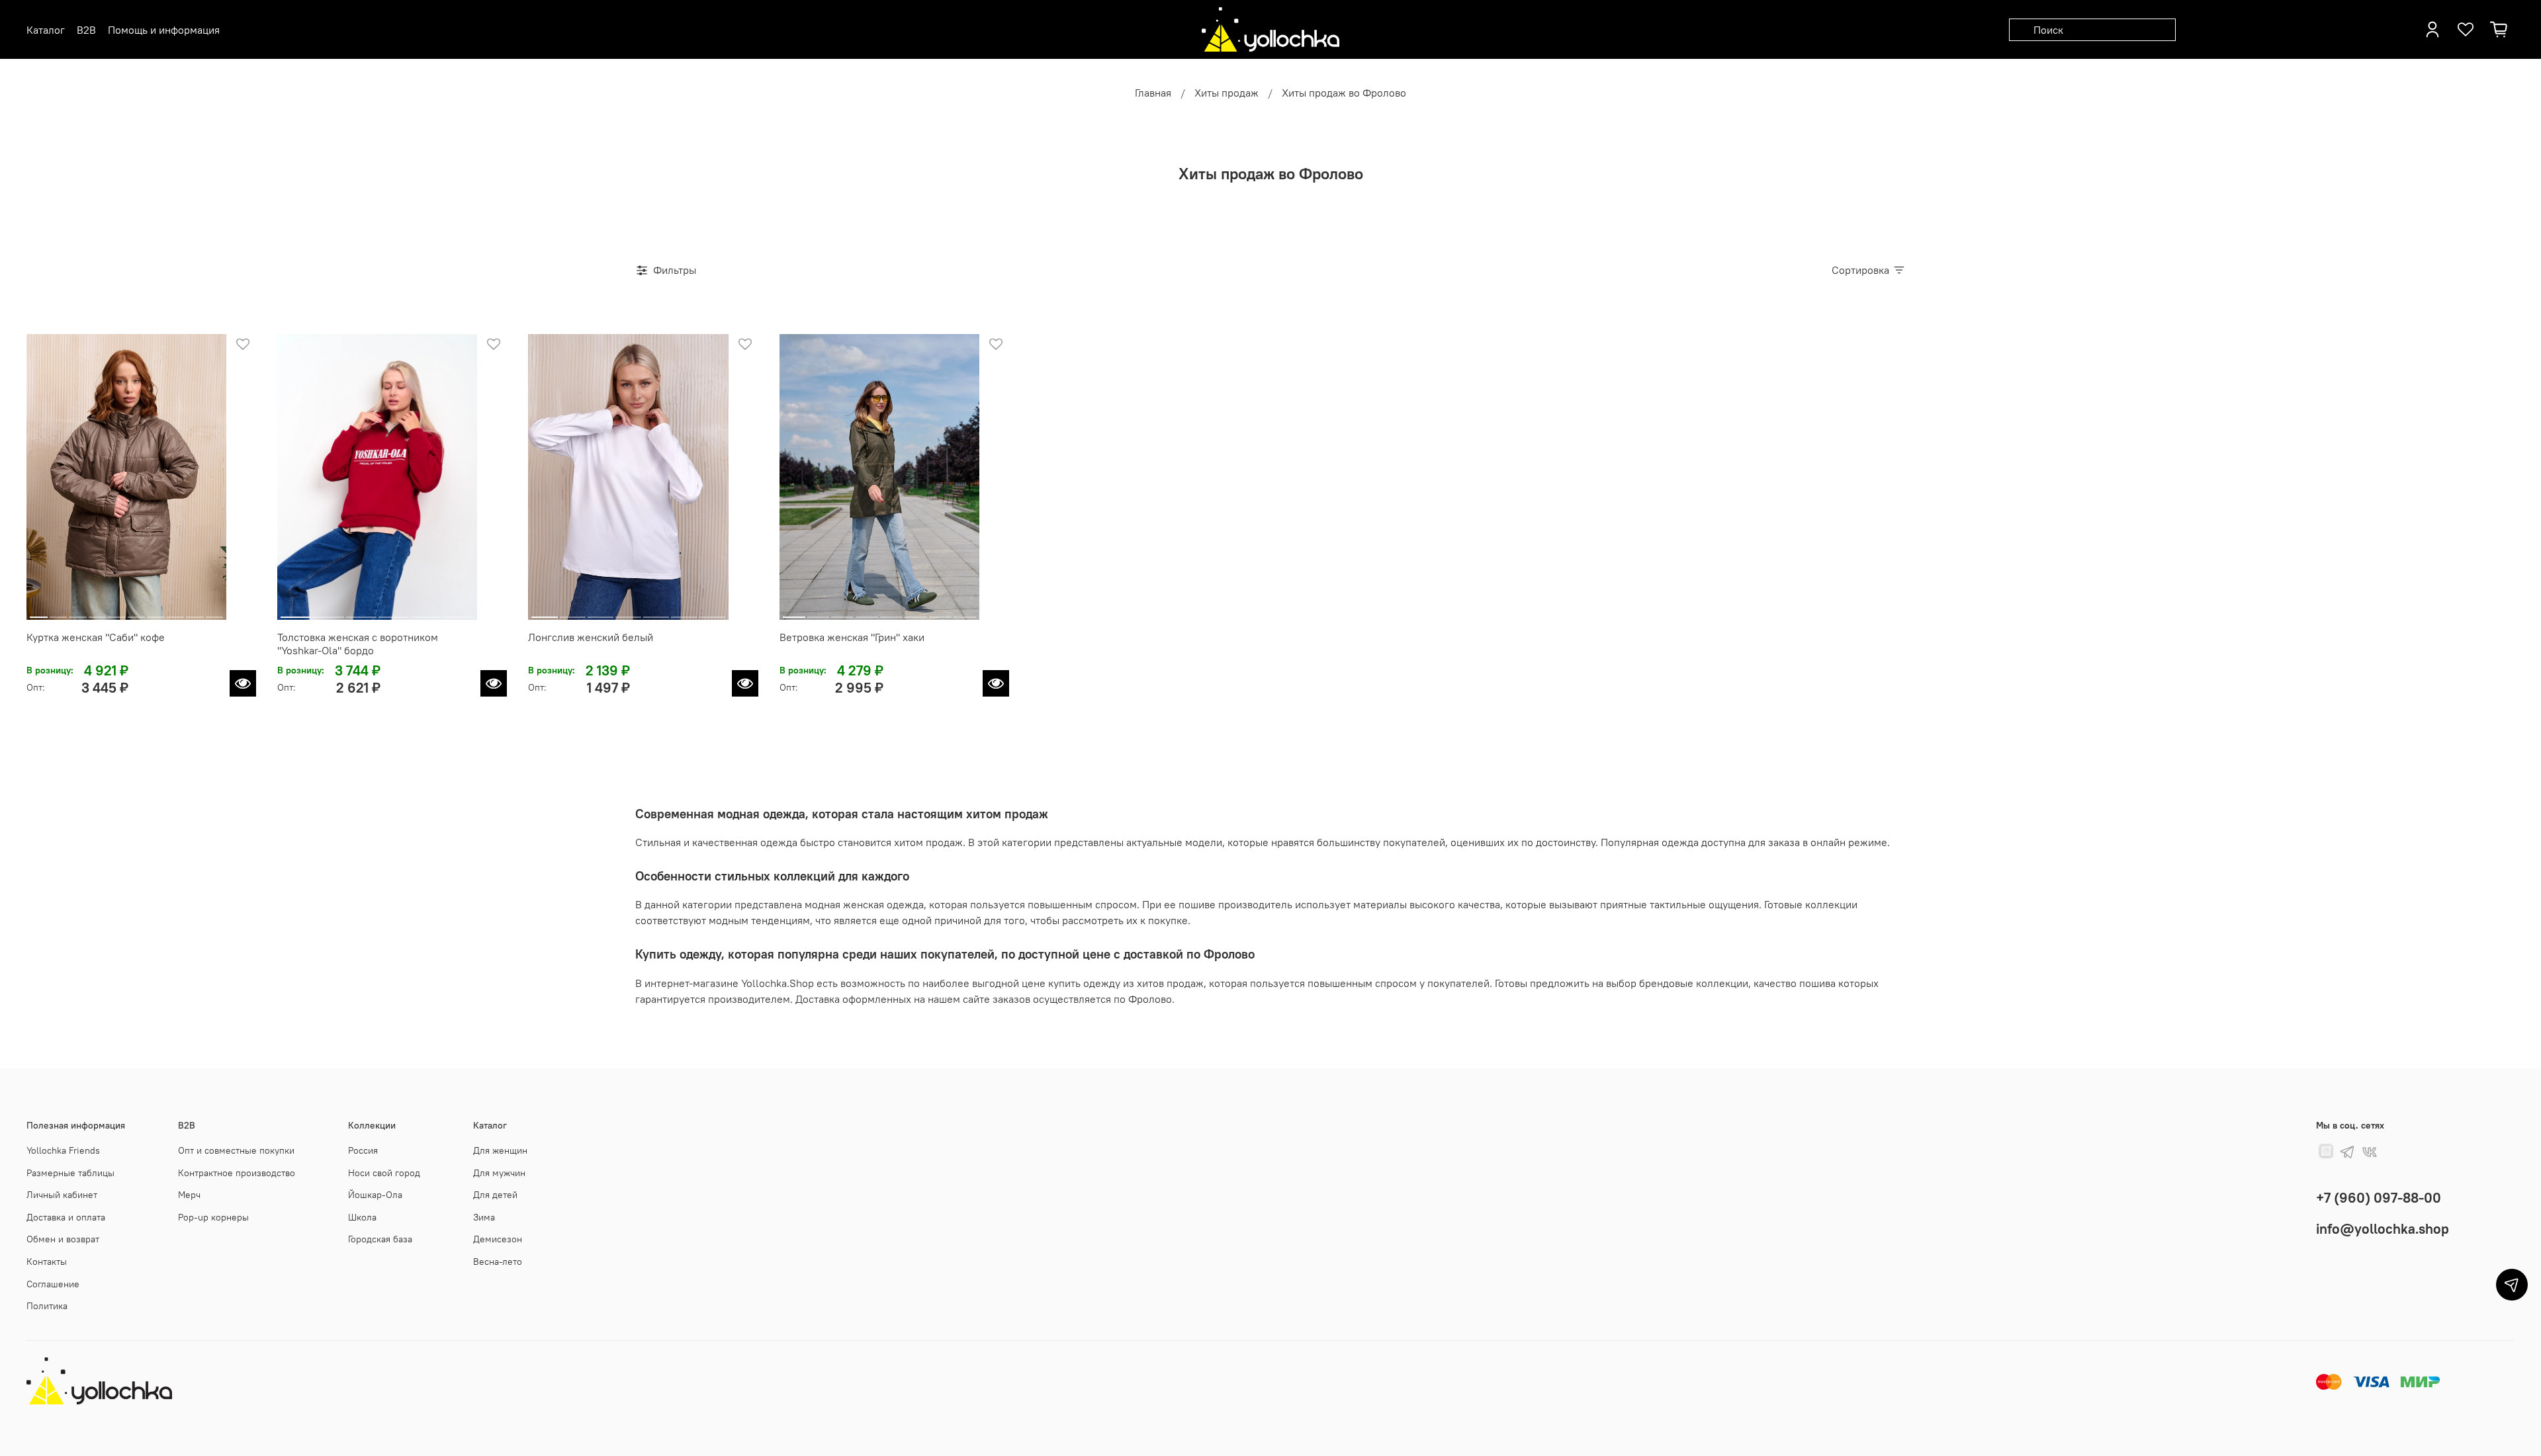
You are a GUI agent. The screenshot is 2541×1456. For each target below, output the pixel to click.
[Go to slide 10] (215, 612)
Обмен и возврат (63, 1239)
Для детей (495, 1195)
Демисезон (498, 1239)
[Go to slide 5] (117, 612)
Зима (484, 1217)
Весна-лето (498, 1262)
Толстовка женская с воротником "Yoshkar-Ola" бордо (358, 644)
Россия (363, 1150)
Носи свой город (384, 1173)
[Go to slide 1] (39, 612)
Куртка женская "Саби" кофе (96, 637)
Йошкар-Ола (375, 1195)
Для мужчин (499, 1173)
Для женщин (500, 1150)
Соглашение (53, 1284)
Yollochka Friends (63, 1150)
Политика (47, 1306)
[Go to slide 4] (98, 612)
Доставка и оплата (66, 1217)
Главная (1153, 93)
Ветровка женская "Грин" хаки (852, 637)
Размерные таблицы (70, 1173)
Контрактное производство (237, 1173)
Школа (362, 1217)
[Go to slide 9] (195, 612)
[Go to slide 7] (156, 612)
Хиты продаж (1226, 93)
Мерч (189, 1195)
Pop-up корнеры (213, 1217)
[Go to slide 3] (78, 612)
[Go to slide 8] (176, 612)
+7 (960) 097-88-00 (2379, 1198)
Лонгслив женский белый (591, 637)
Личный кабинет (62, 1195)
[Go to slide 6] (137, 612)
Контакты (47, 1262)
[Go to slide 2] (59, 612)
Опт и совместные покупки (236, 1150)
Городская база (380, 1239)
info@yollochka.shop (2383, 1229)
